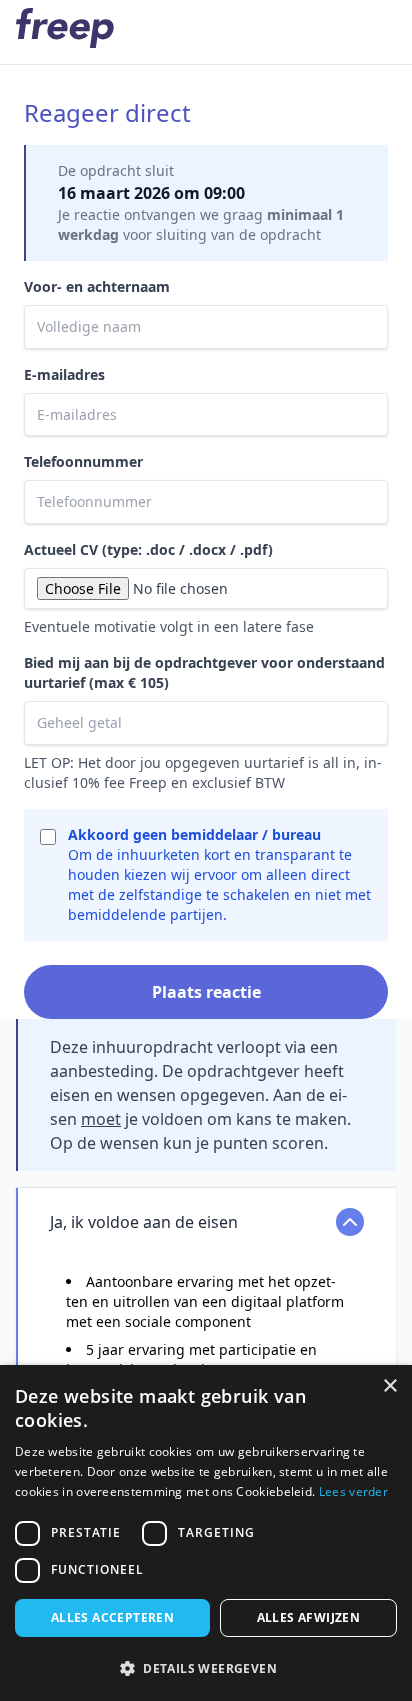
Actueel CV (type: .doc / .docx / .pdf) (148, 549)
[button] (206, 1668)
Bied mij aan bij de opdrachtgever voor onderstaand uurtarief (204, 672)
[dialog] (206, 1533)
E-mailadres (64, 374)
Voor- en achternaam (97, 286)
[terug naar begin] (65, 28)
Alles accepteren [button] (112, 1617)
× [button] (389, 1386)
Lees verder (353, 1491)
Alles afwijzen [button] (309, 1617)
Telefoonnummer (83, 461)
